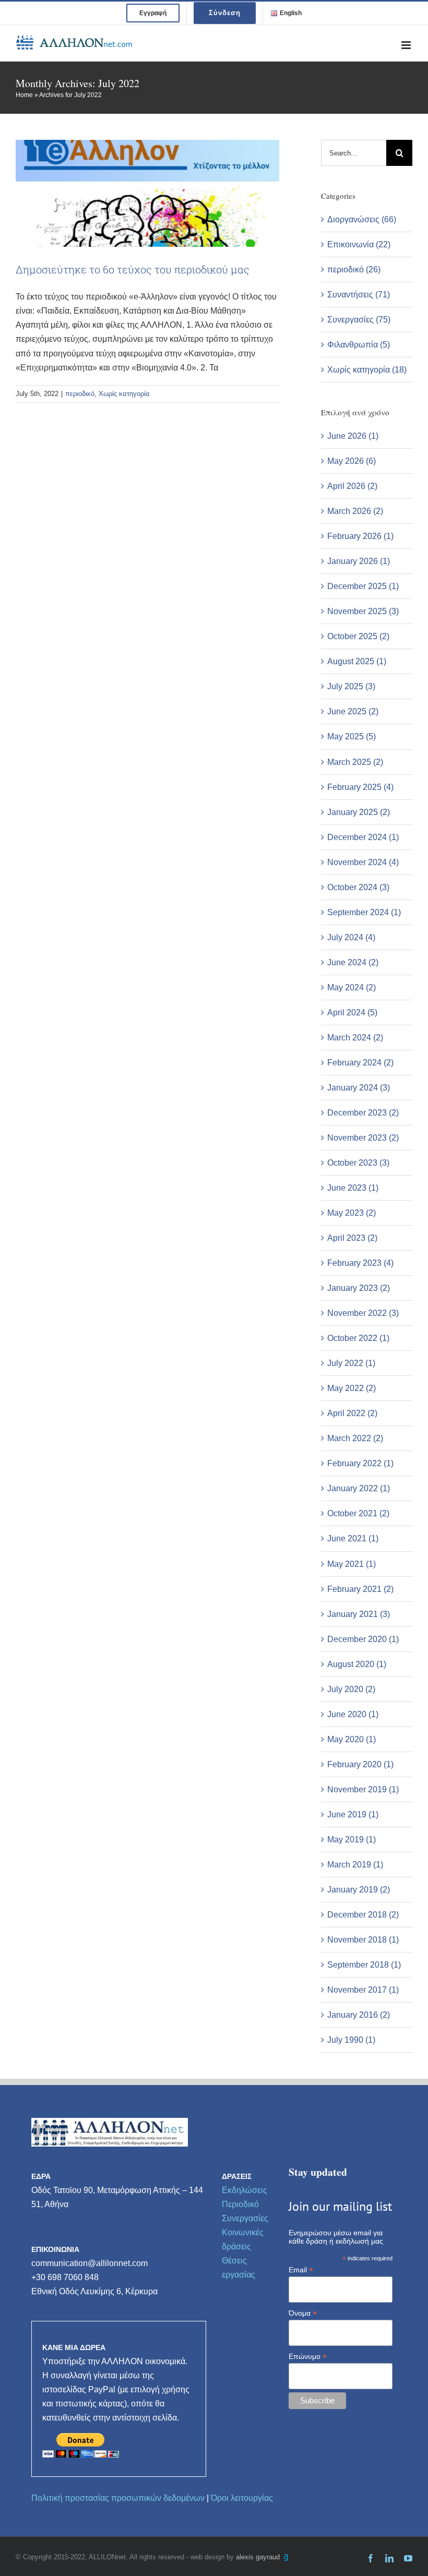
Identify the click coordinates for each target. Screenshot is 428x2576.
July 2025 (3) (351, 686)
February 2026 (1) (360, 536)
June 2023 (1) (353, 1188)
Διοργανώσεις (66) (362, 219)
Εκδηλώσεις (245, 2190)
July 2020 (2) (351, 1689)
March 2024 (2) (355, 1038)
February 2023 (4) (360, 1263)
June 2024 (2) (353, 962)
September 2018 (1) (364, 1965)
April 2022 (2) (352, 1413)
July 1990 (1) (351, 2040)
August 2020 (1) (357, 1664)
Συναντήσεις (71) (359, 295)
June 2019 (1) (353, 1814)
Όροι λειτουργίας (242, 2498)
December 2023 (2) (363, 1113)
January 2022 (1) (359, 1488)
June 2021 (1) (353, 1538)
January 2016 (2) (359, 2015)
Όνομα (303, 2313)
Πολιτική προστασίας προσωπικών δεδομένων (118, 2498)
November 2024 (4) (363, 862)
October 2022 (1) (358, 1338)
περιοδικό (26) (354, 269)
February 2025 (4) (360, 787)
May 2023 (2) (352, 1213)
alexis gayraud (259, 2557)
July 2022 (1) (351, 1363)
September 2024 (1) (364, 912)
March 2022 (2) (355, 1438)
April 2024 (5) (352, 1013)
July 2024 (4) (351, 937)
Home (24, 95)
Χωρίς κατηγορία (124, 394)
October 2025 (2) (358, 636)
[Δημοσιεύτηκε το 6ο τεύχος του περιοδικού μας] (147, 193)
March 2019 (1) (355, 1865)
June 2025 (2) (353, 711)
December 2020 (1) (363, 1639)
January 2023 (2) (359, 1288)
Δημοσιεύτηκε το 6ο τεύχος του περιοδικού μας (133, 269)
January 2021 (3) (359, 1614)
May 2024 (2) (352, 987)
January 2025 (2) (359, 812)
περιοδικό (80, 394)
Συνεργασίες (245, 2218)
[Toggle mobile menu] (407, 45)
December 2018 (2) (363, 1915)
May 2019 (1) (352, 1840)
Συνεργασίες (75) (359, 320)
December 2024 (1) (363, 837)
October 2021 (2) (358, 1513)
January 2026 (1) (359, 561)
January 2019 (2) (359, 1890)
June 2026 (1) (353, 436)
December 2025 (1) (363, 586)
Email (301, 2270)
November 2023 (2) (363, 1138)
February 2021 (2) (360, 1589)
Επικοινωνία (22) (359, 244)
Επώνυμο (308, 2357)
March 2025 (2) (355, 762)
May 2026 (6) (352, 461)
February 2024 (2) (360, 1063)
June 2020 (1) (353, 1714)
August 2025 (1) (357, 661)
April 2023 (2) (352, 1238)
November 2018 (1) (363, 1940)
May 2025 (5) (352, 736)
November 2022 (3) (363, 1313)
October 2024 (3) (358, 887)
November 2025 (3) (363, 611)
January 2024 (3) (359, 1088)
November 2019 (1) (363, 1789)
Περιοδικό (240, 2204)
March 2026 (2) (355, 511)
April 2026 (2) (352, 486)
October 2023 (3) (358, 1163)
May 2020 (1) (352, 1739)
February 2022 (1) (360, 1463)
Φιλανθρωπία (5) (359, 345)
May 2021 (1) (352, 1564)
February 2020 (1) (360, 1764)
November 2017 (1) (363, 1990)
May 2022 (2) (352, 1388)
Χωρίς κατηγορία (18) (367, 370)
